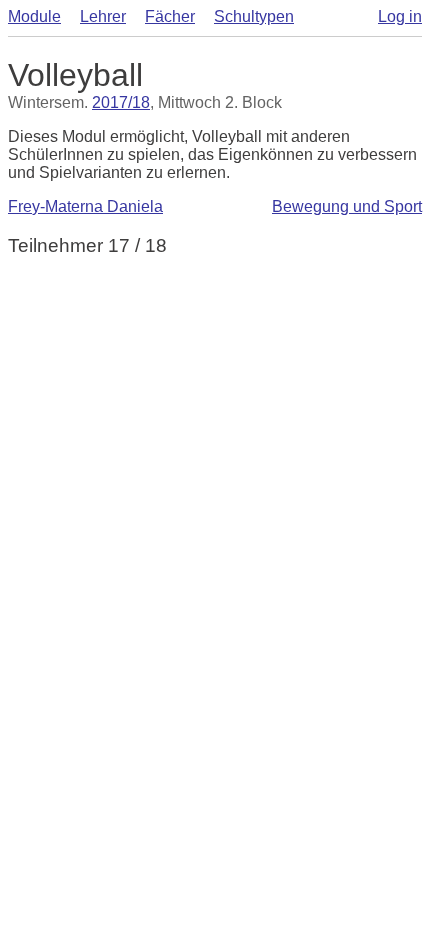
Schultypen (254, 16)
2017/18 (121, 102)
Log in (400, 16)
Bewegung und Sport (347, 206)
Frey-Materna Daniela (85, 206)
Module (34, 16)
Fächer (170, 16)
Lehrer (103, 16)
